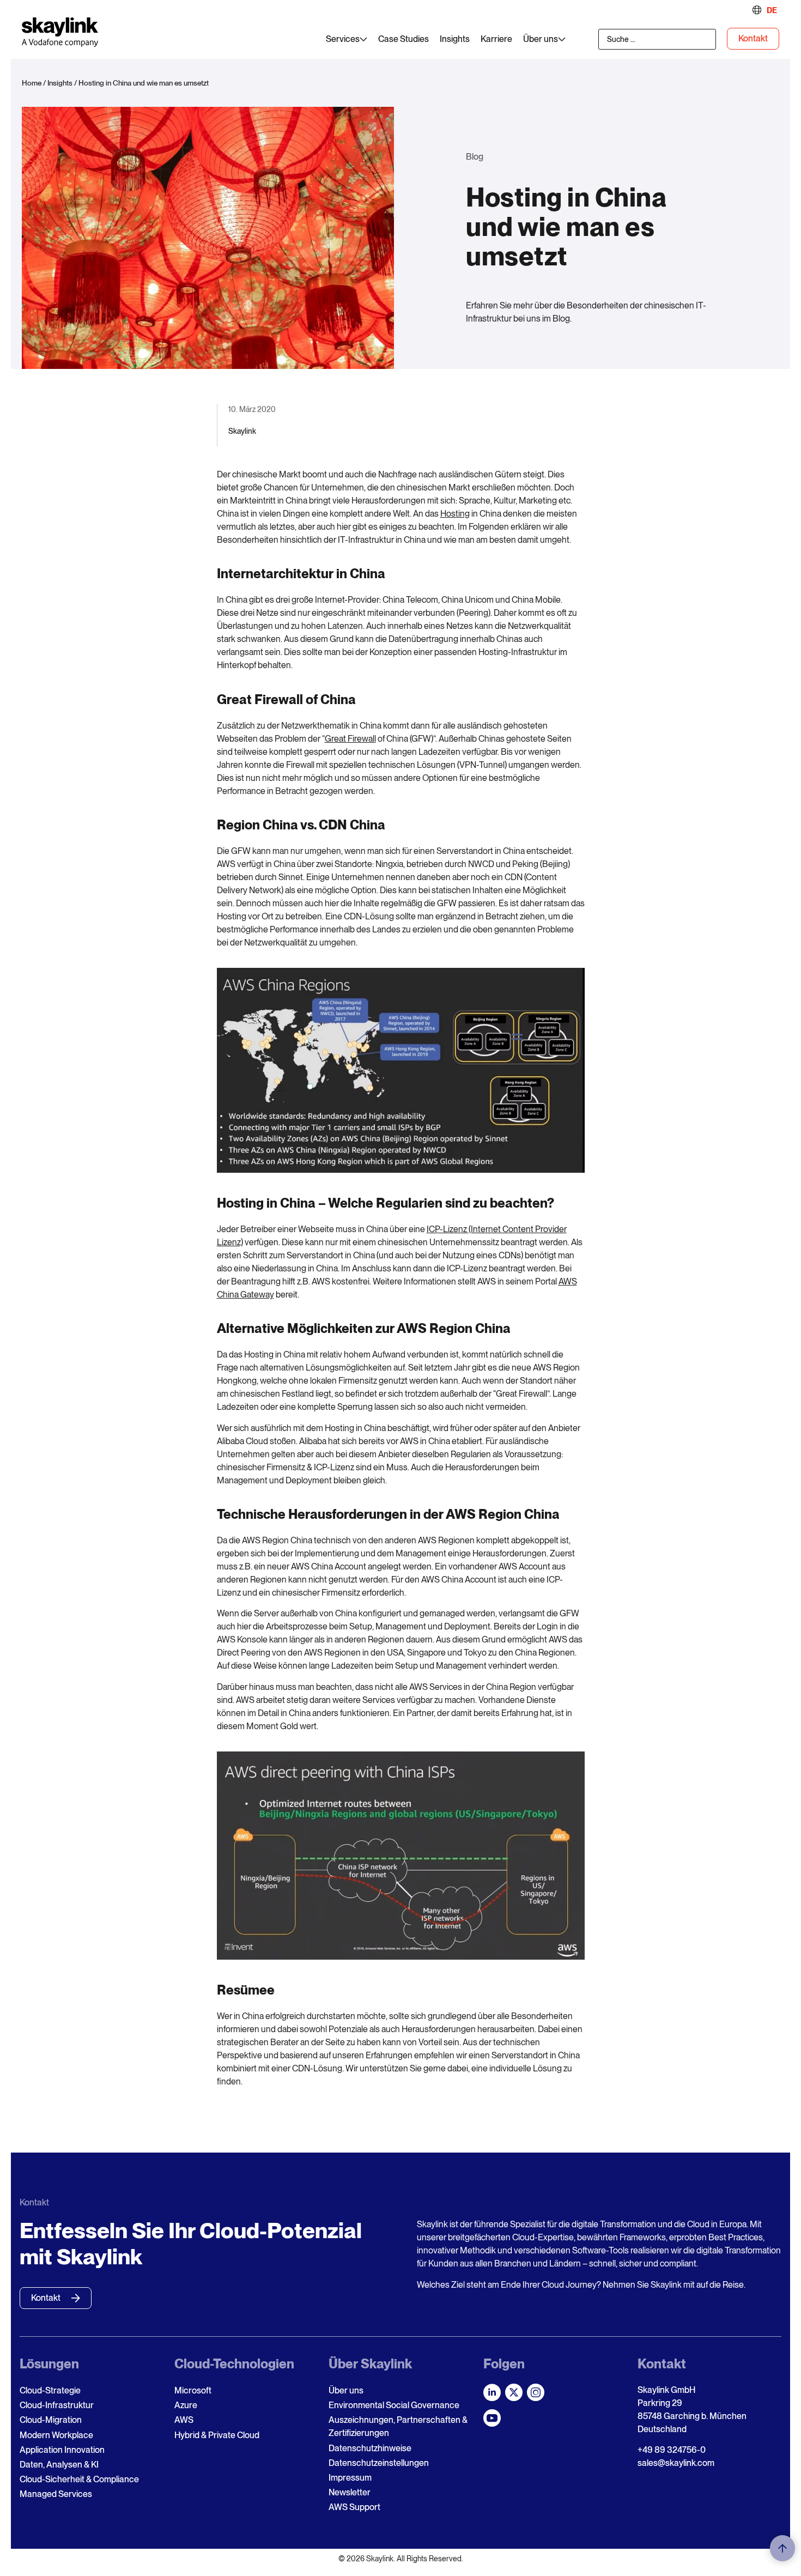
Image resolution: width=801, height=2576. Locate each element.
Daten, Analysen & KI (59, 2465)
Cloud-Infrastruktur (57, 2405)
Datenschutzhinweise (370, 2448)
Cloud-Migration (51, 2420)
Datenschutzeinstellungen (379, 2463)
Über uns (346, 2390)
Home (32, 83)
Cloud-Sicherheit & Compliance (79, 2479)
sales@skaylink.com (676, 2463)
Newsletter (350, 2492)
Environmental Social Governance (394, 2405)
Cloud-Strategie (50, 2390)
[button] (782, 2548)
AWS (184, 2420)
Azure (186, 2405)
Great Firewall (350, 739)
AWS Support (354, 2507)
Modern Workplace (56, 2435)
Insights (60, 83)
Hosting (455, 514)
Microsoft (193, 2390)
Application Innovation (62, 2450)
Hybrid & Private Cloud (217, 2435)
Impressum (350, 2478)
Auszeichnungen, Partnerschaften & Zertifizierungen (398, 2426)
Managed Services (56, 2494)
